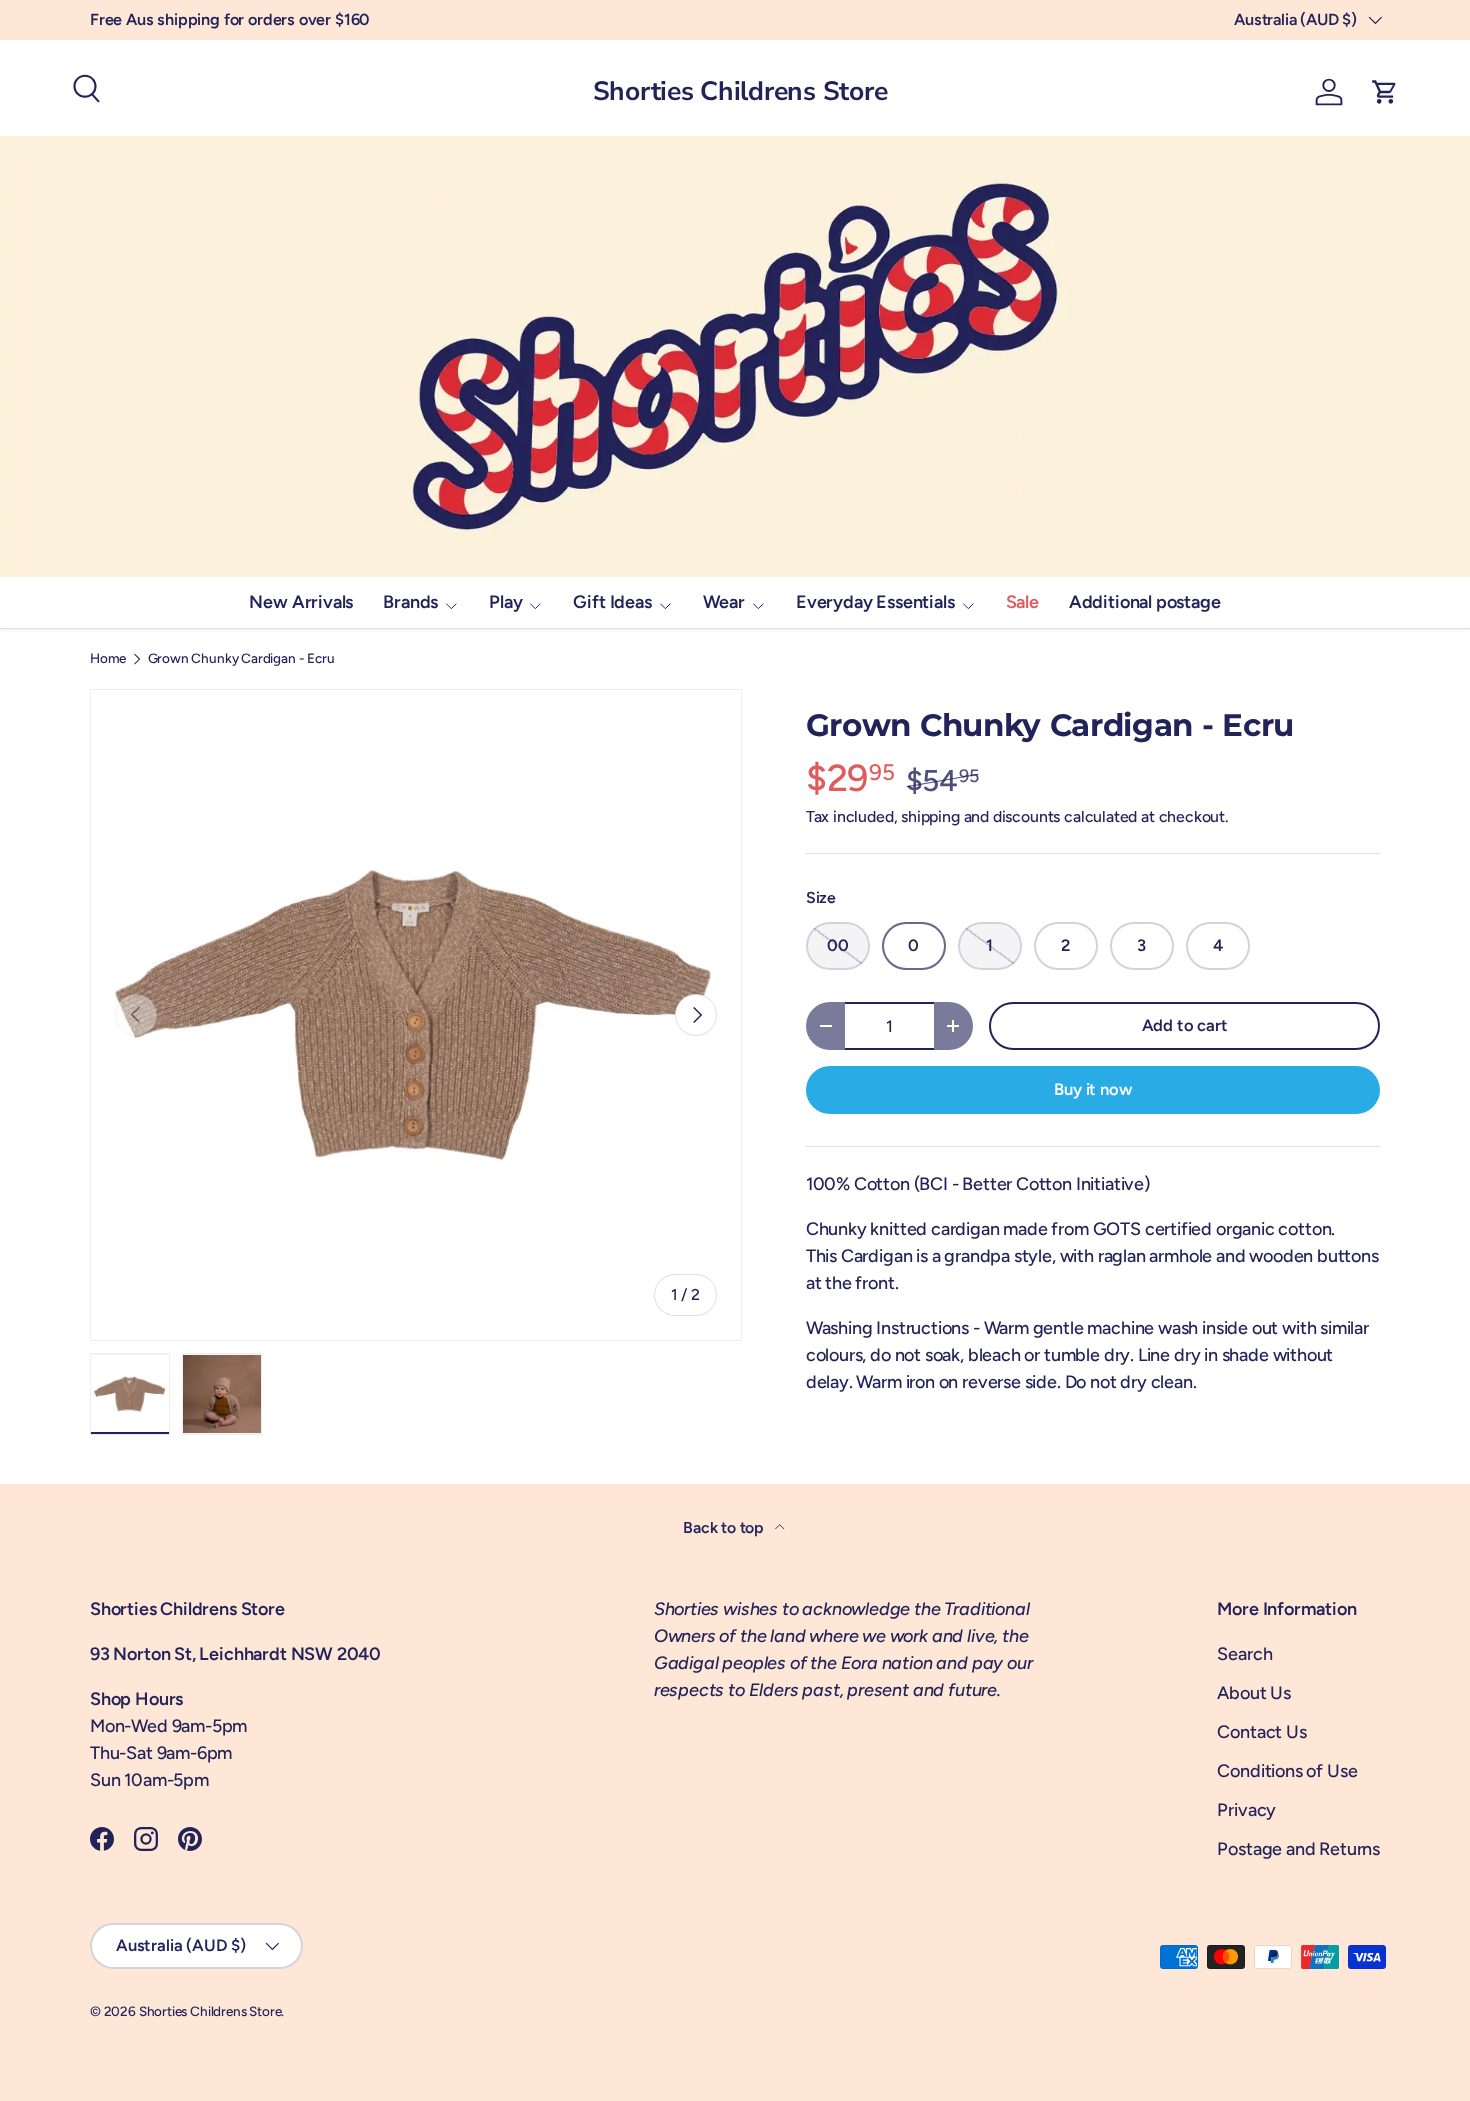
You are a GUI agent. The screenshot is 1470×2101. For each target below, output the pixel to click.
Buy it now (1092, 1089)
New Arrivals (301, 602)
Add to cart (1185, 1025)
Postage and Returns (1298, 1849)
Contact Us (1261, 1732)
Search (1244, 1654)
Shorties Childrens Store (210, 2011)
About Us (1254, 1693)
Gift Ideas (612, 602)
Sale (1022, 602)
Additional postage (1145, 602)
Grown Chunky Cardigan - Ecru (241, 659)
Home (108, 659)
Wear (724, 602)
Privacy (1246, 1810)
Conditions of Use (1287, 1771)
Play (505, 602)
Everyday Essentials (875, 602)
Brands (410, 602)
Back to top (725, 1527)
